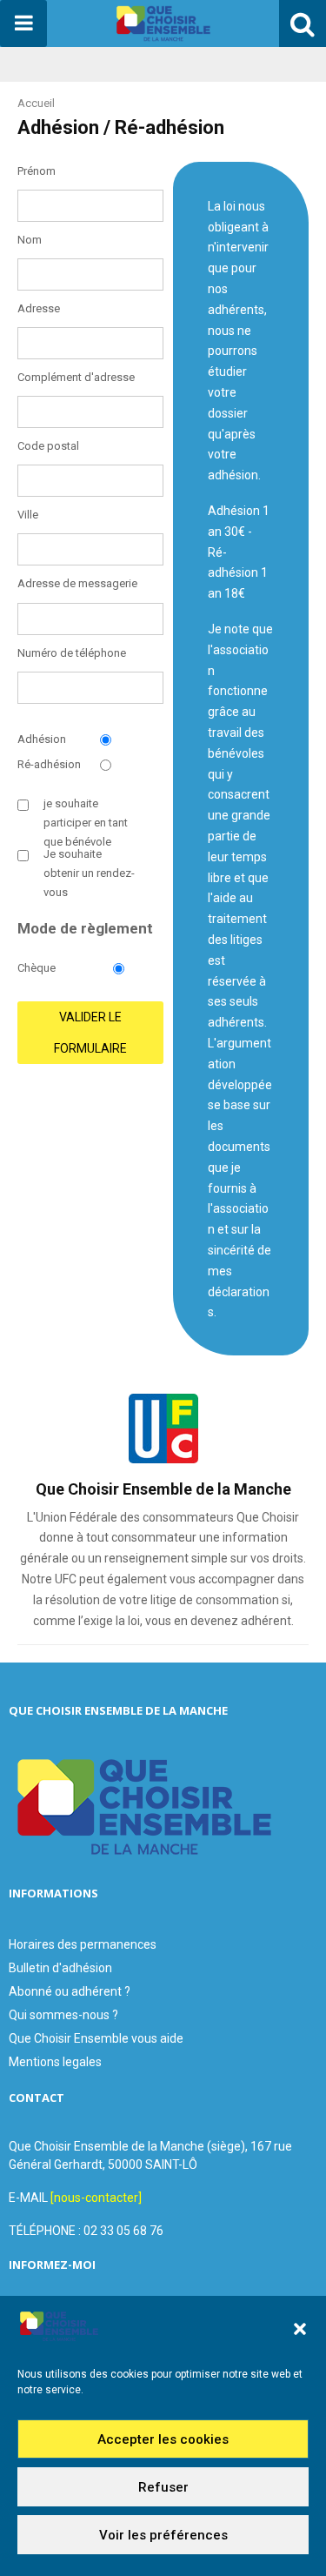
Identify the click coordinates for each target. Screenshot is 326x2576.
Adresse (39, 308)
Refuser (163, 2487)
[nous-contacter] (96, 2198)
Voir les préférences (163, 2535)
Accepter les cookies (163, 2439)
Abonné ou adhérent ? (70, 1991)
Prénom (37, 171)
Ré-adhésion (49, 764)
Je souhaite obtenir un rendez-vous (89, 873)
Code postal (48, 446)
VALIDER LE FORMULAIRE (90, 1033)
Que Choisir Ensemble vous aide (96, 2038)
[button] (300, 2329)
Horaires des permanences (83, 1944)
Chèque (37, 968)
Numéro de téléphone (72, 653)
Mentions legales (55, 2062)
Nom (30, 240)
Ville (28, 515)
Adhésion (42, 739)
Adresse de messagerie (77, 583)
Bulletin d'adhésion (60, 1968)
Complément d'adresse (76, 377)
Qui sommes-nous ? (63, 2015)
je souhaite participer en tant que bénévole (86, 823)
